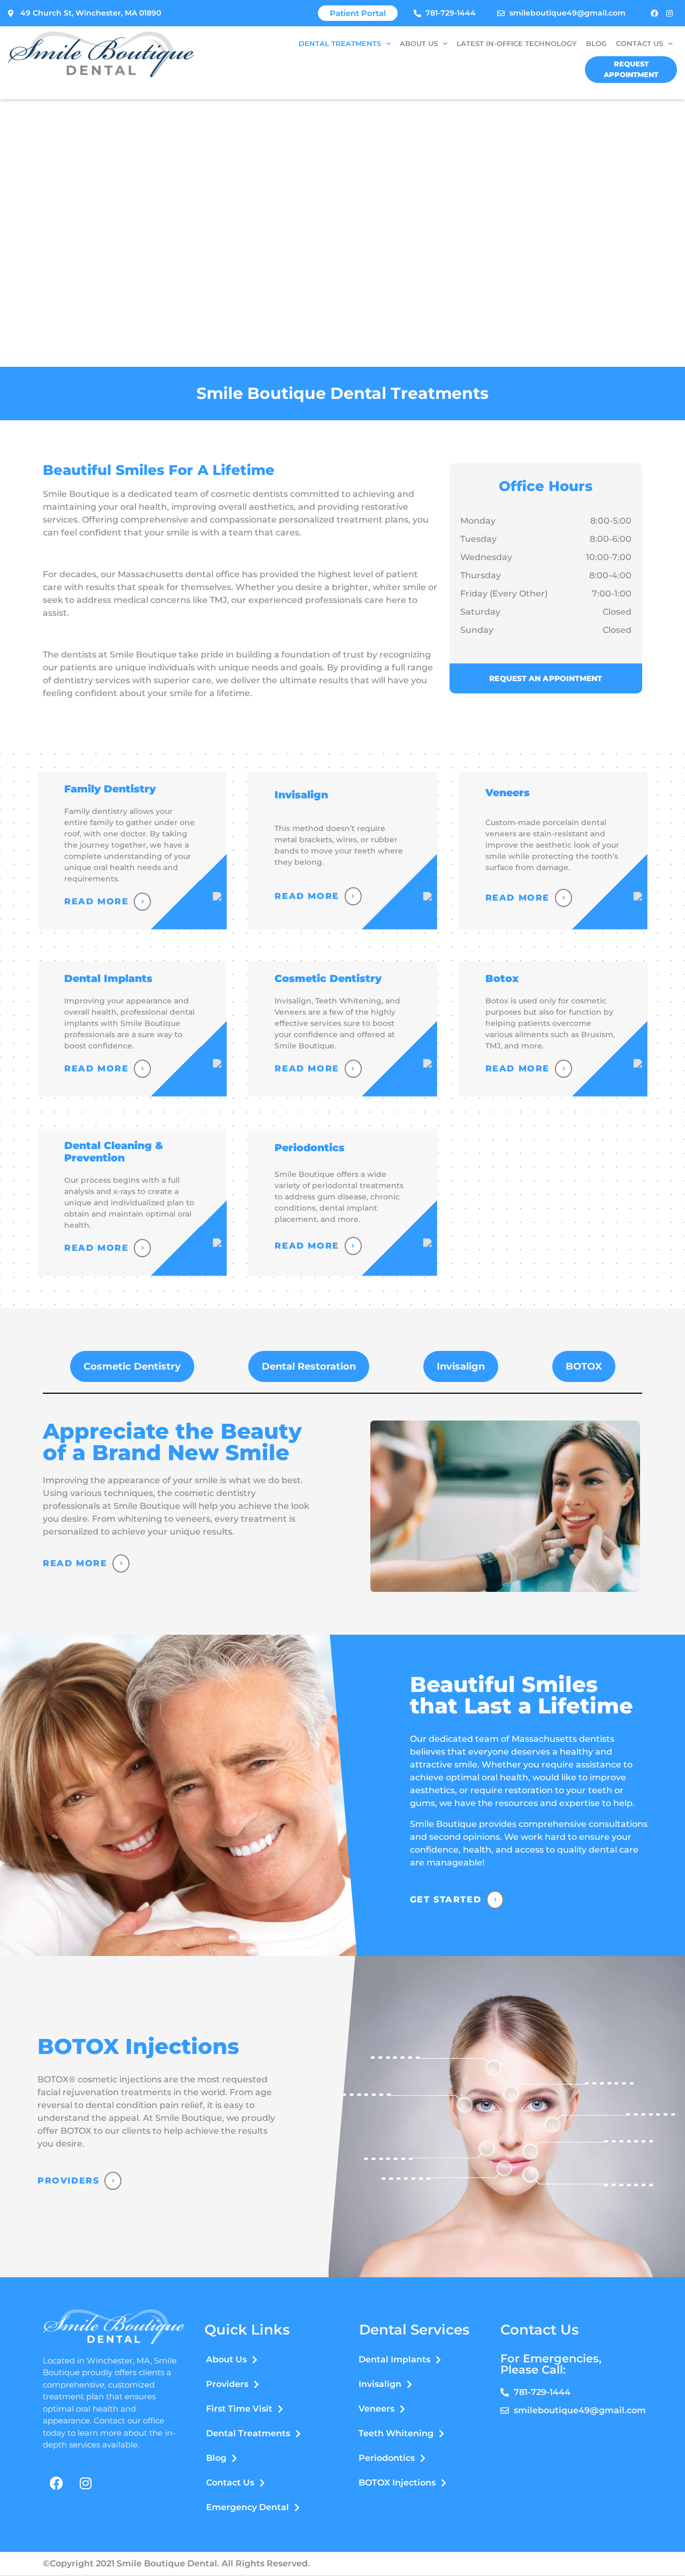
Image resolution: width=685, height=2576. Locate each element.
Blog (596, 44)
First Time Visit (239, 2409)
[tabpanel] (342, 1506)
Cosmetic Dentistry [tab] (132, 1366)
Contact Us (640, 44)
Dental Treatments (340, 44)
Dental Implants (394, 2359)
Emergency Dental (248, 2507)
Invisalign (380, 2384)
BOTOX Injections (397, 2483)
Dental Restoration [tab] (309, 1366)
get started (446, 1899)
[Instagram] (669, 13)
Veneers (376, 2409)
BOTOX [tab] (584, 1366)
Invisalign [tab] (461, 1366)
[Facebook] (654, 13)
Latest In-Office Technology (517, 44)
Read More (75, 1563)
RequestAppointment (631, 69)
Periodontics (387, 2458)
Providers (68, 2181)
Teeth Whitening (396, 2433)
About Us (419, 44)
